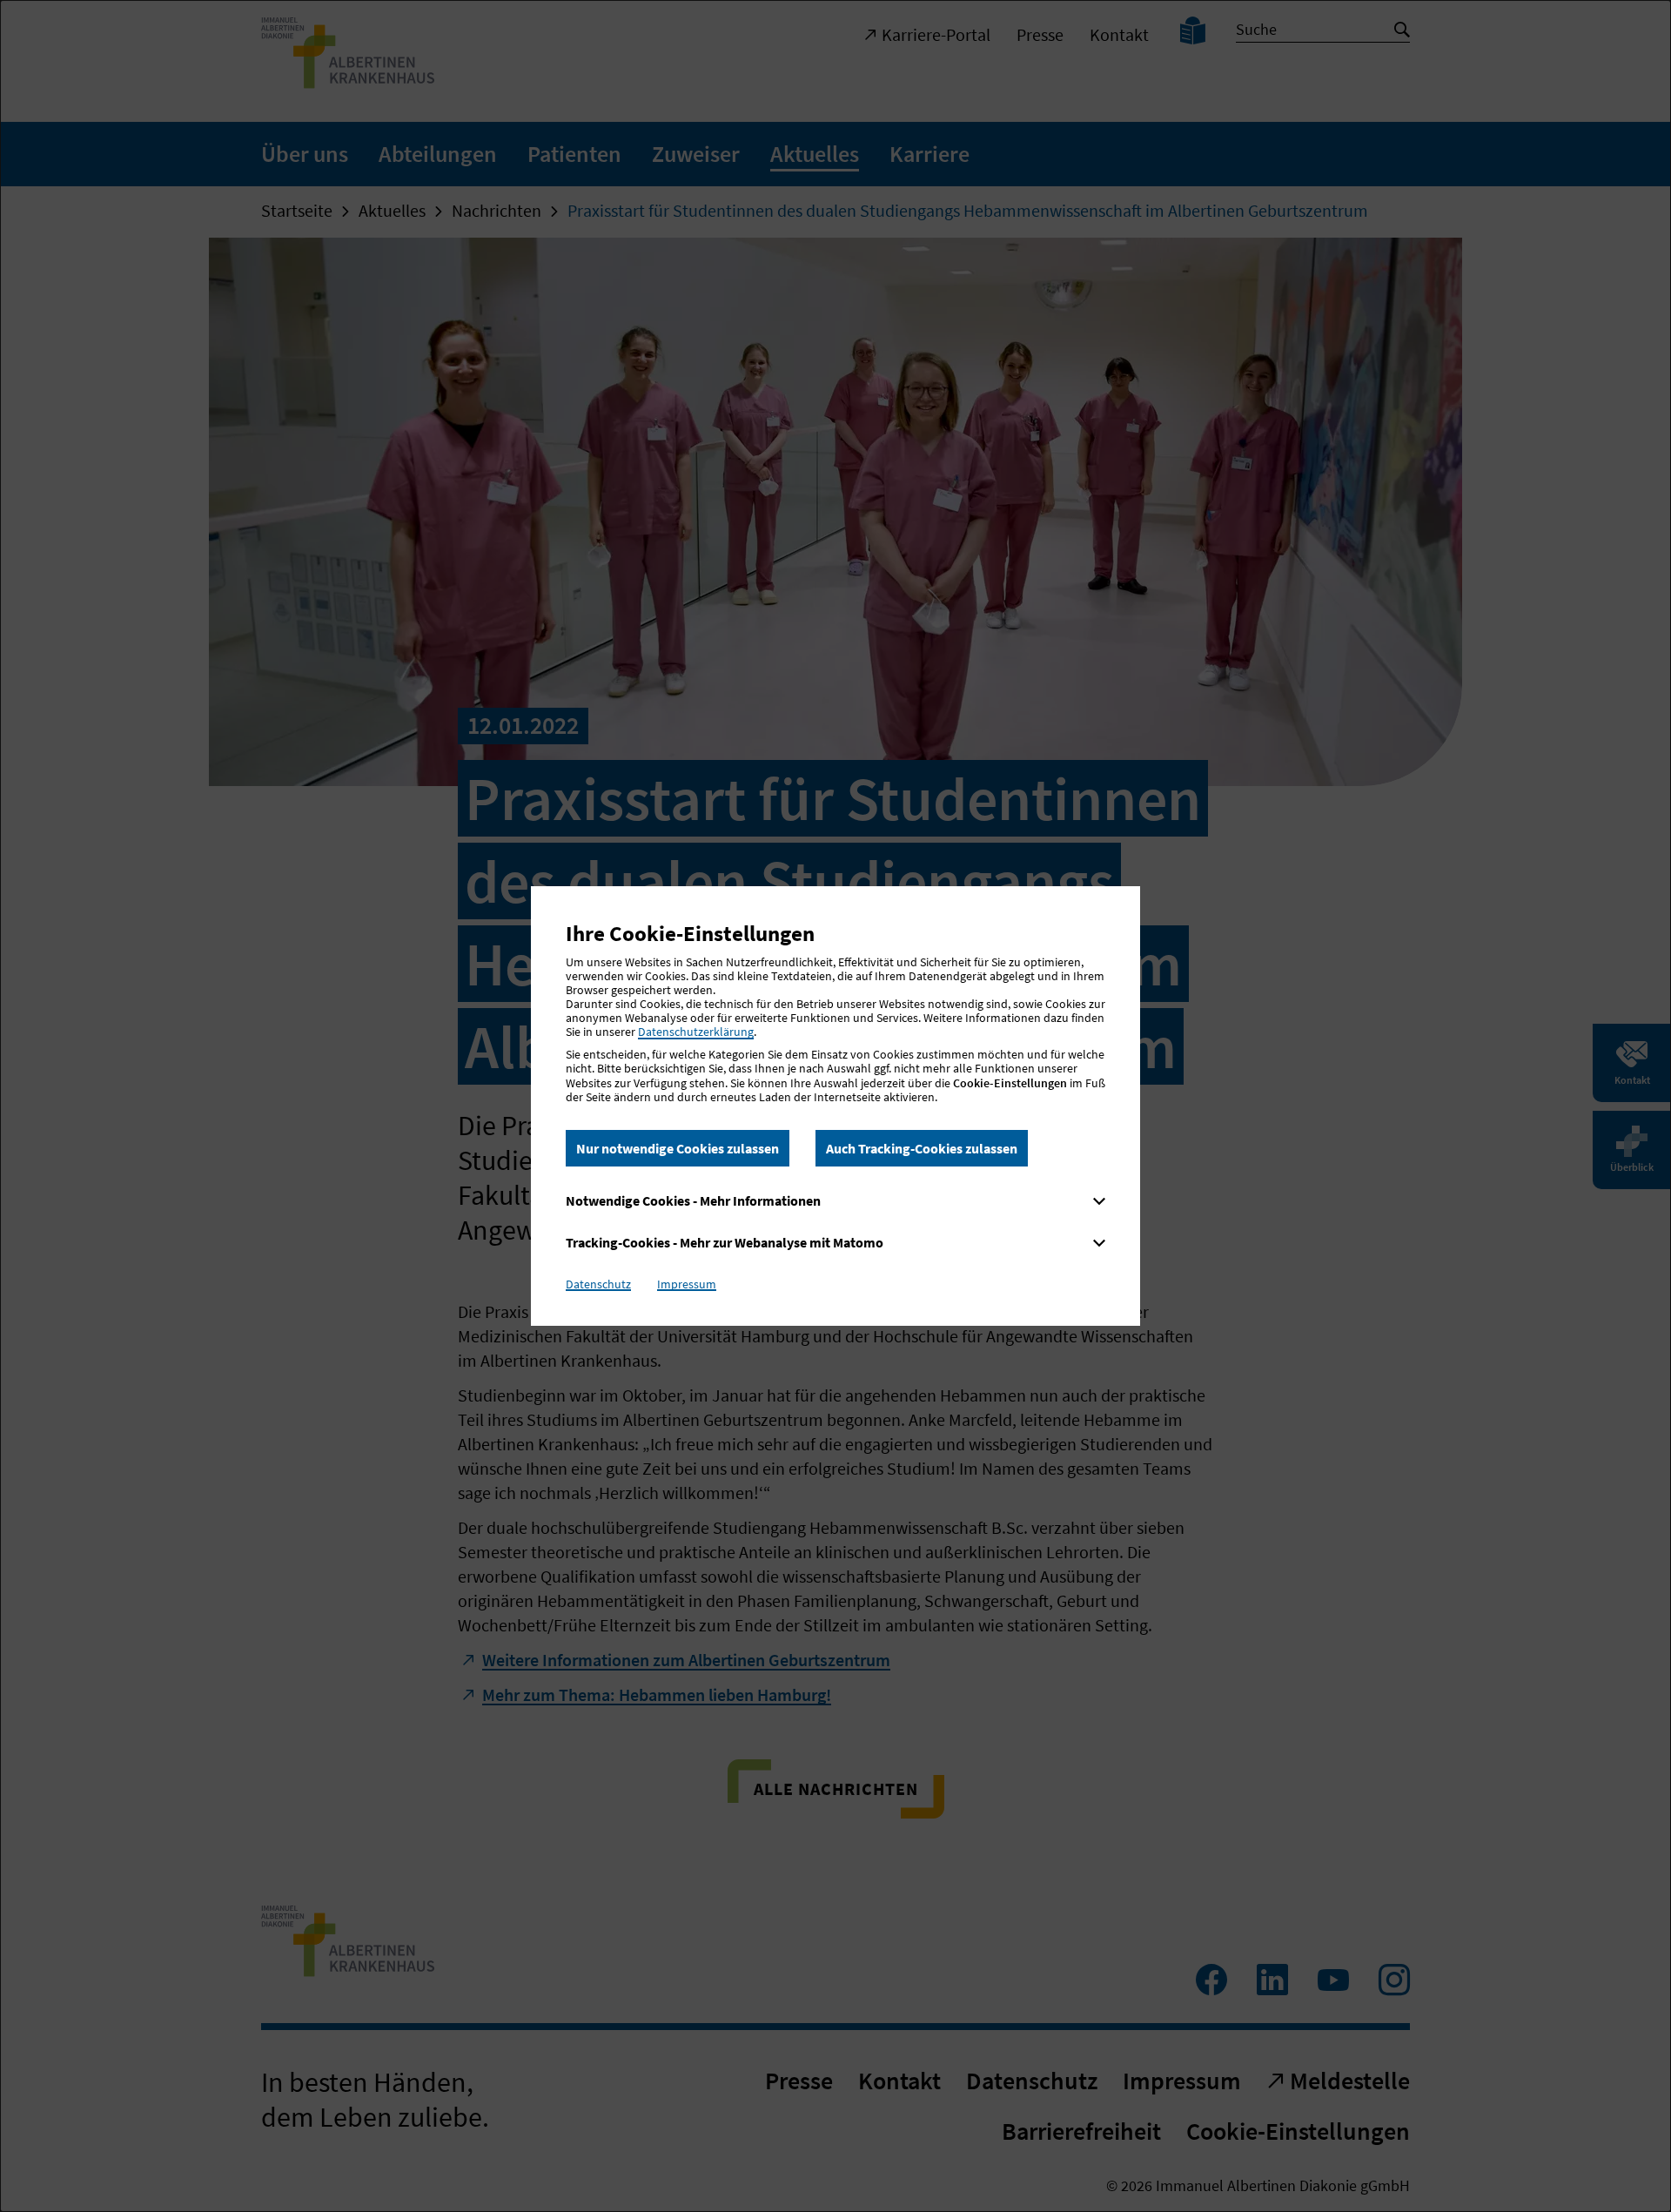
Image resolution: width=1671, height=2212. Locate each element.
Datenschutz (598, 1284)
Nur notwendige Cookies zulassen (678, 1148)
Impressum (687, 1284)
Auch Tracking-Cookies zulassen (922, 1148)
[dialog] (835, 1106)
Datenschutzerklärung (696, 1032)
